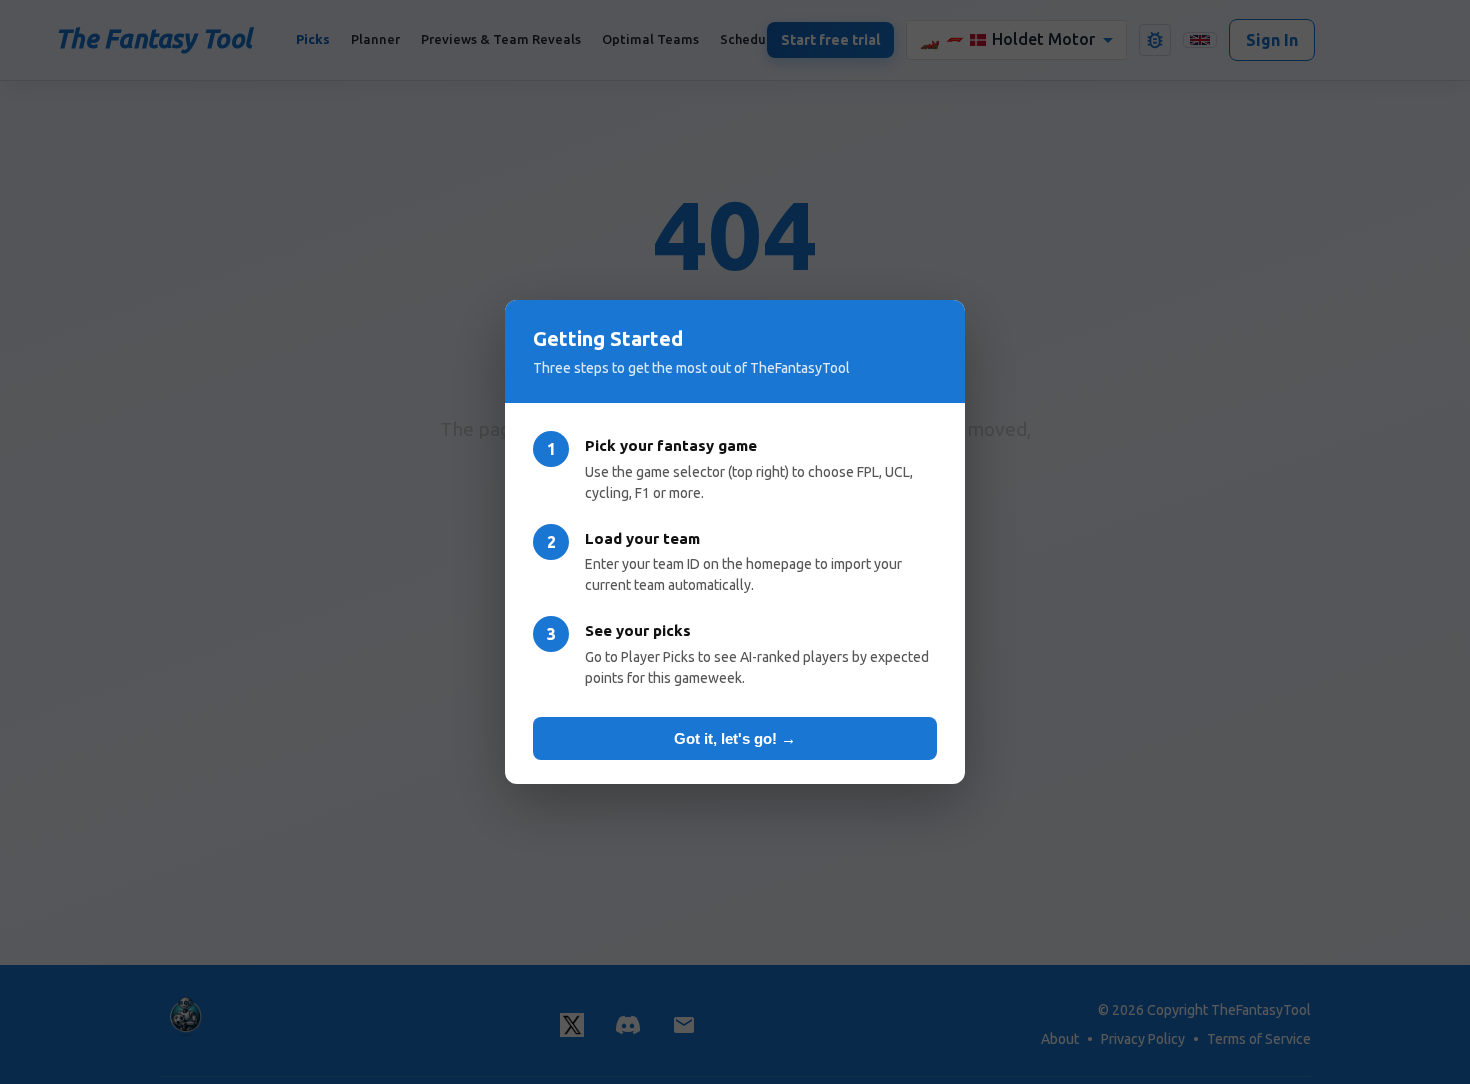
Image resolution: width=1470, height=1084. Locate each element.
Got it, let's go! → (735, 738)
